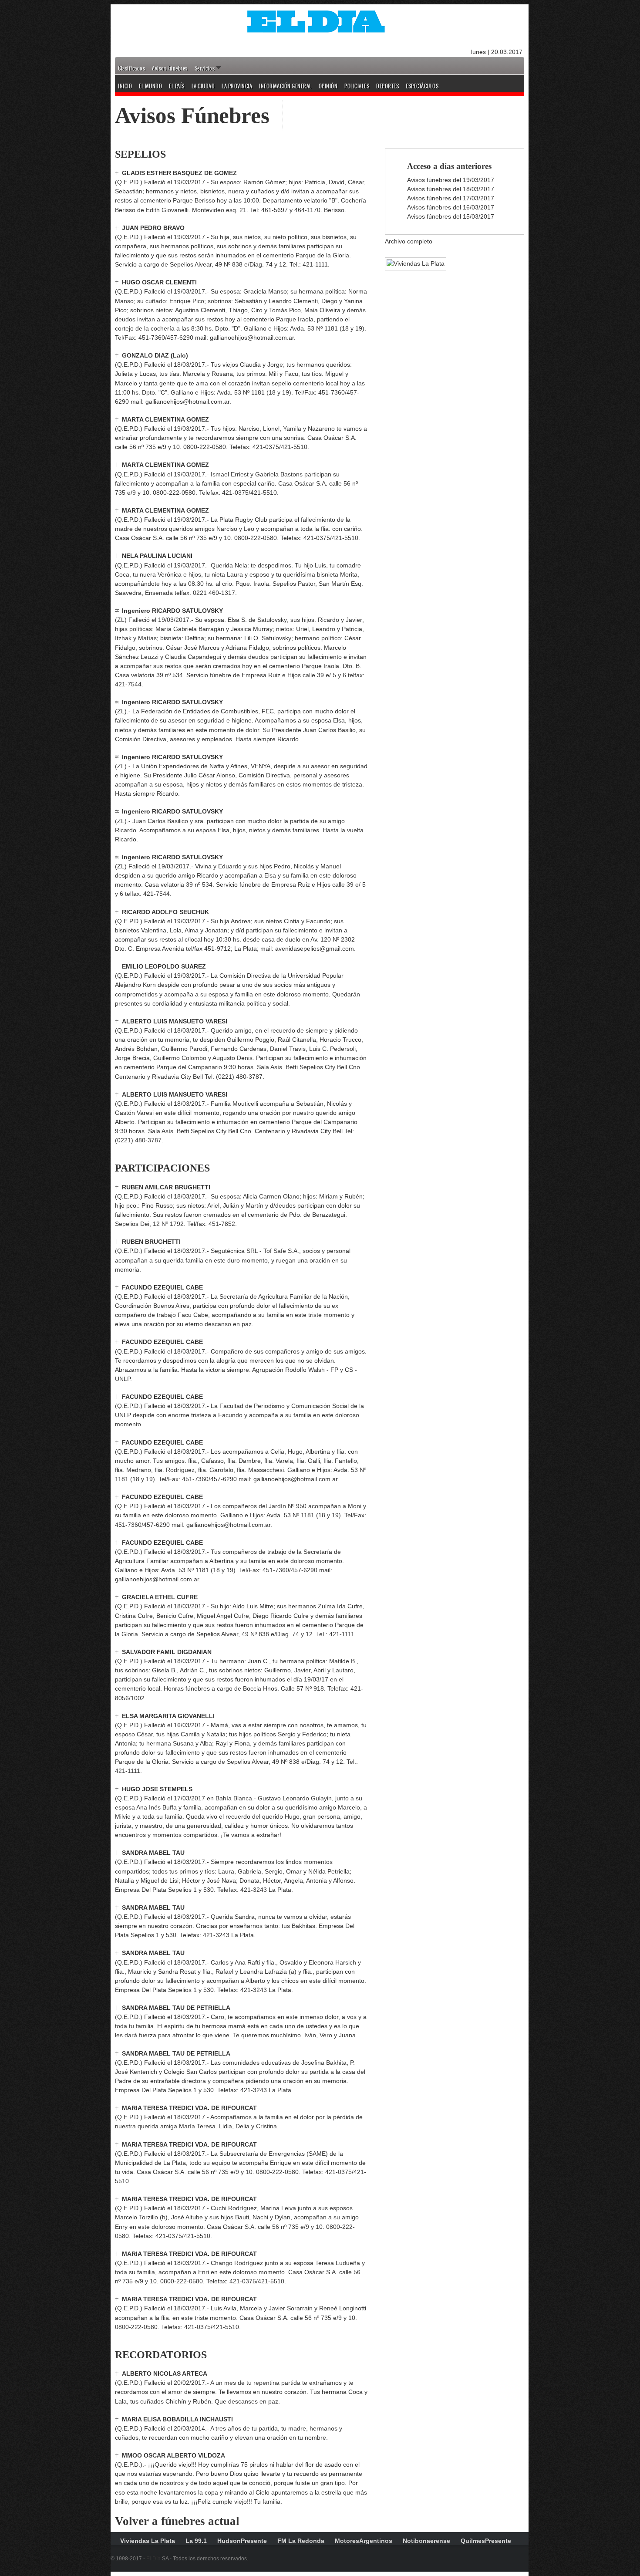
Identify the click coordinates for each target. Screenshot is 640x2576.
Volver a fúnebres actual (177, 2521)
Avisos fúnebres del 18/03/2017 (451, 189)
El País (177, 86)
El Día (153, 2559)
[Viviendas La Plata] (411, 263)
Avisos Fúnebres (170, 68)
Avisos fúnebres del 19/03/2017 (451, 180)
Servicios (205, 68)
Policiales (357, 86)
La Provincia (237, 86)
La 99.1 (196, 2541)
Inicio (125, 86)
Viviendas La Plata (148, 2541)
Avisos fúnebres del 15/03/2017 (451, 216)
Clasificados (131, 68)
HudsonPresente (242, 2541)
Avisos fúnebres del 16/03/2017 (451, 207)
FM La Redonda (301, 2541)
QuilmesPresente (486, 2541)
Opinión (328, 86)
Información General (285, 86)
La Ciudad (203, 86)
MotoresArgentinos (364, 2541)
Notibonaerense (426, 2541)
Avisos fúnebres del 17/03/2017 (451, 198)
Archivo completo (409, 241)
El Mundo (150, 86)
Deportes (387, 86)
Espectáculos (422, 86)
